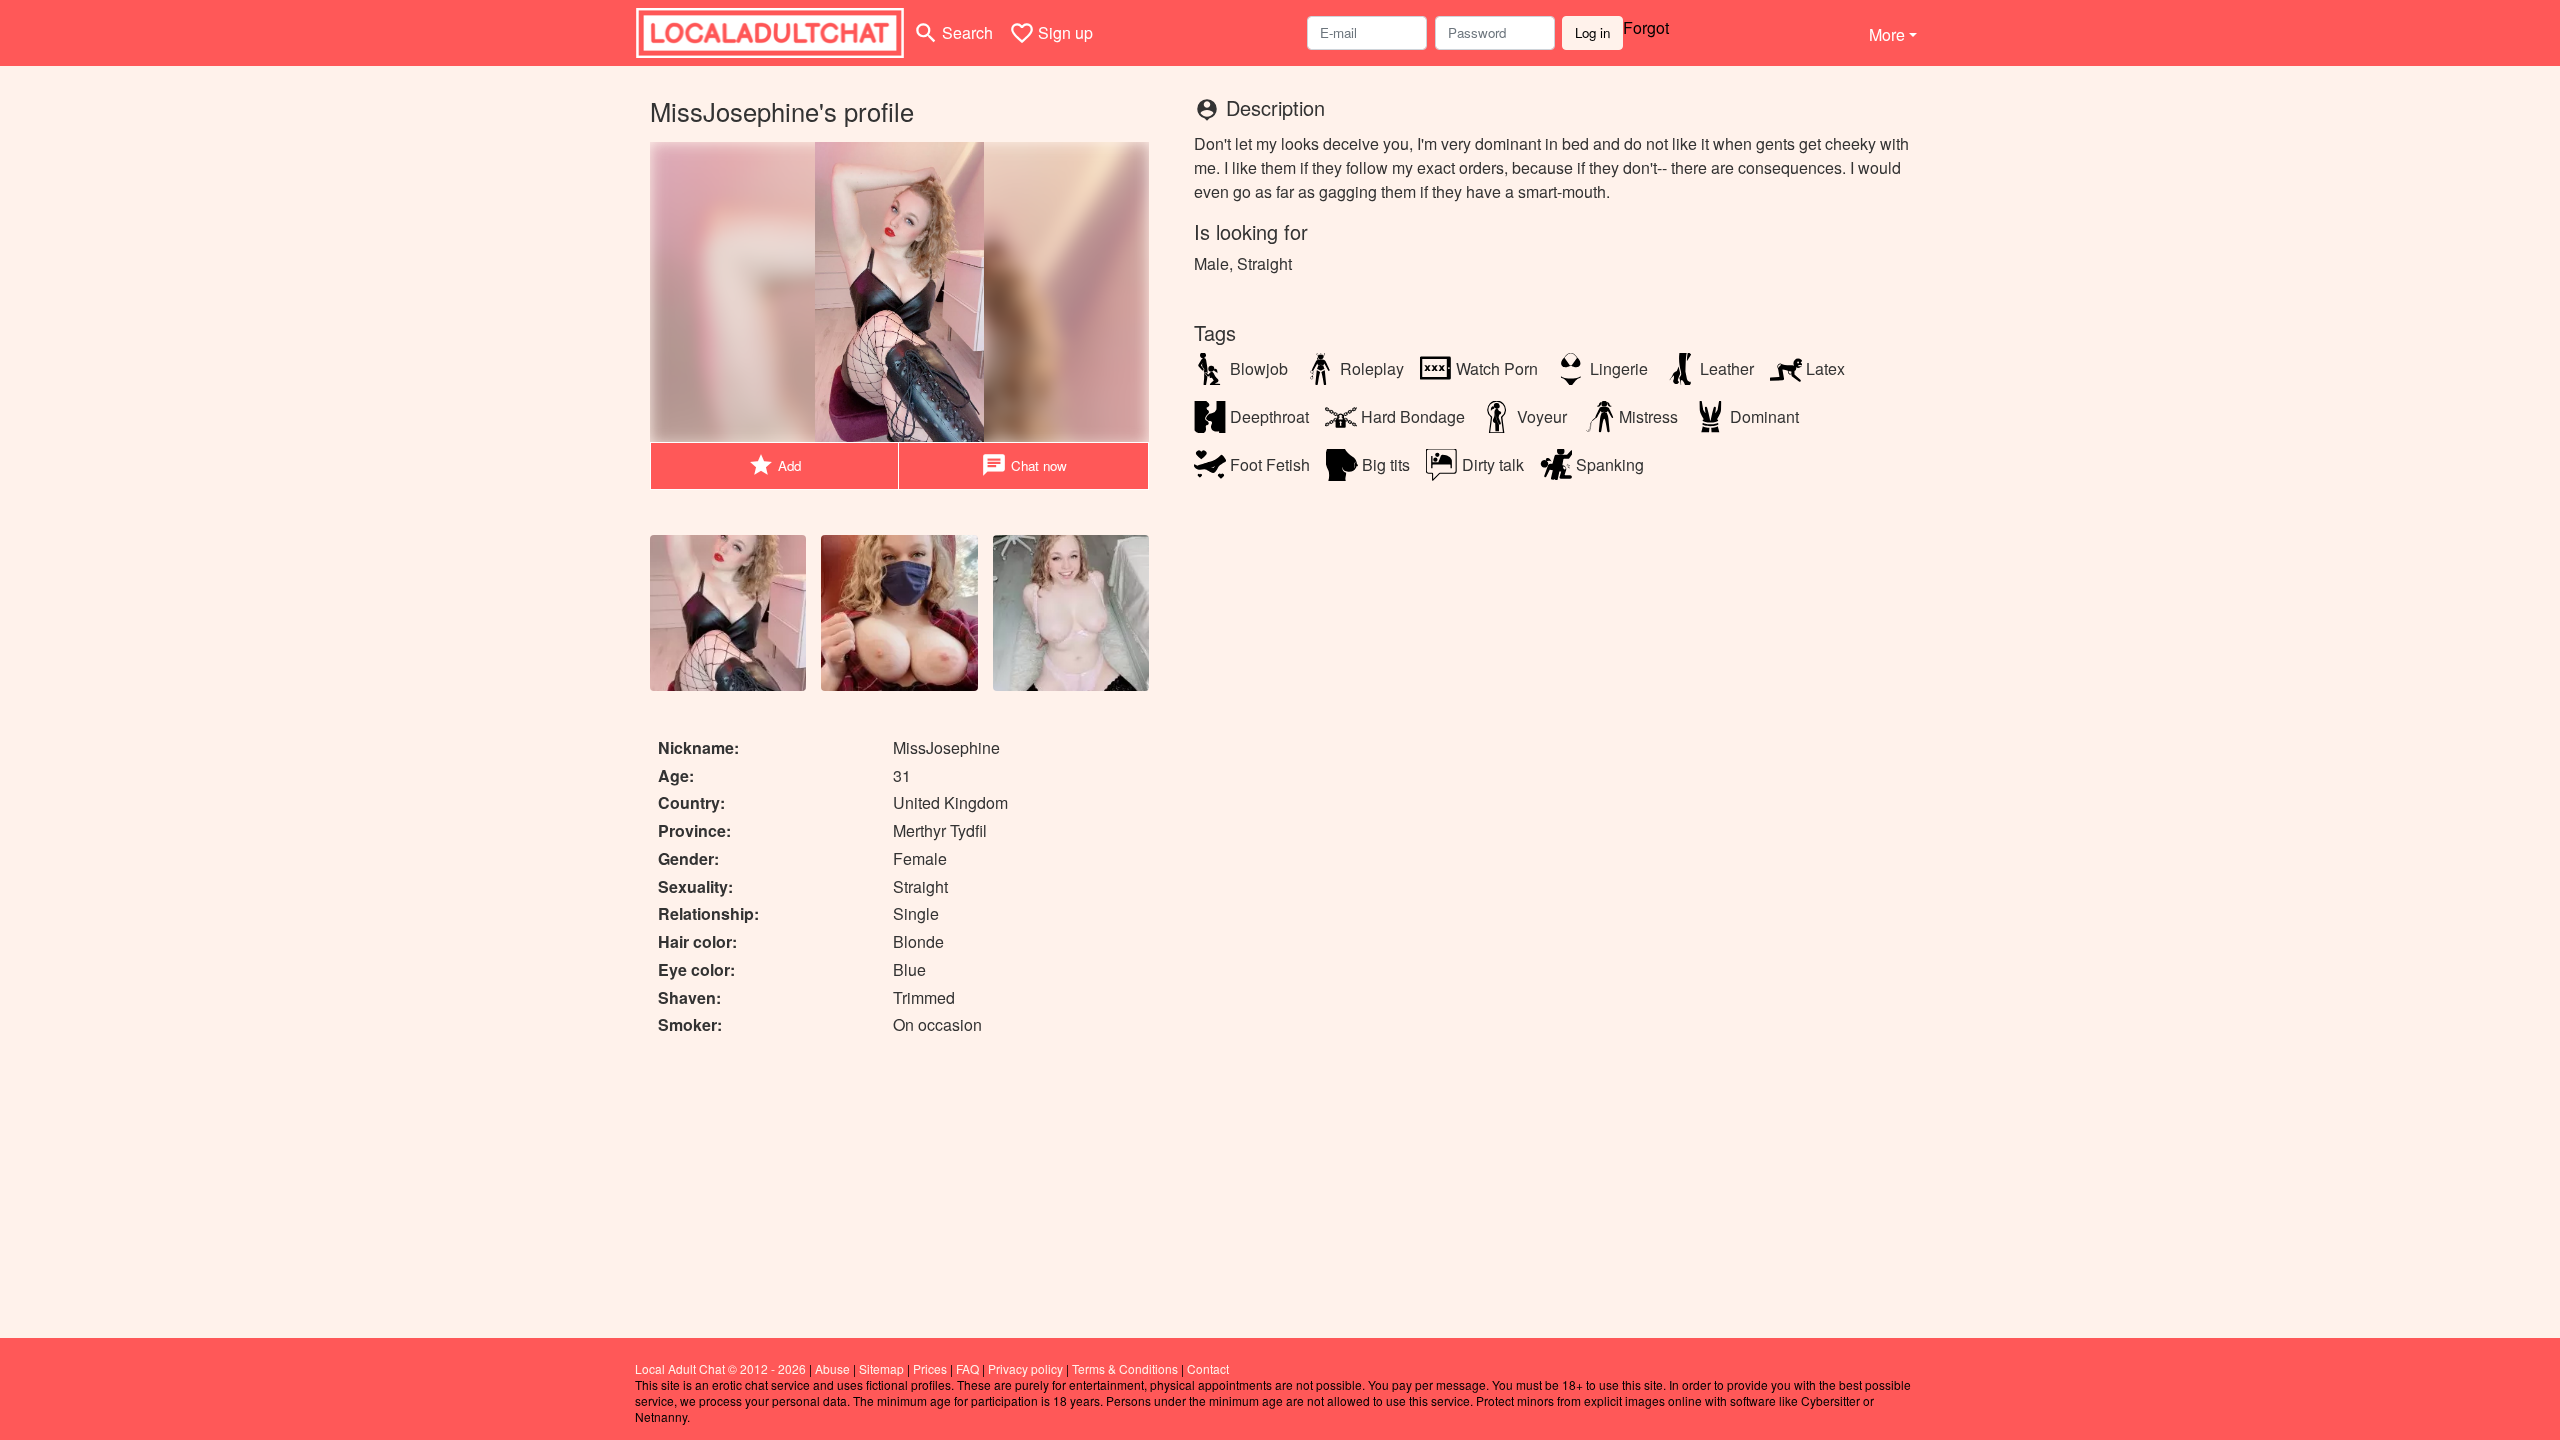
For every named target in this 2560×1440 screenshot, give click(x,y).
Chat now (1024, 465)
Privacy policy (1025, 1368)
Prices (930, 1368)
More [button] (1887, 34)
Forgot (1646, 27)
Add (774, 465)
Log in (1592, 32)
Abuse (832, 1368)
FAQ (967, 1368)
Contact (1208, 1368)
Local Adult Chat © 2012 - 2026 (720, 1368)
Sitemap (881, 1368)
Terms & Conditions (1125, 1368)
